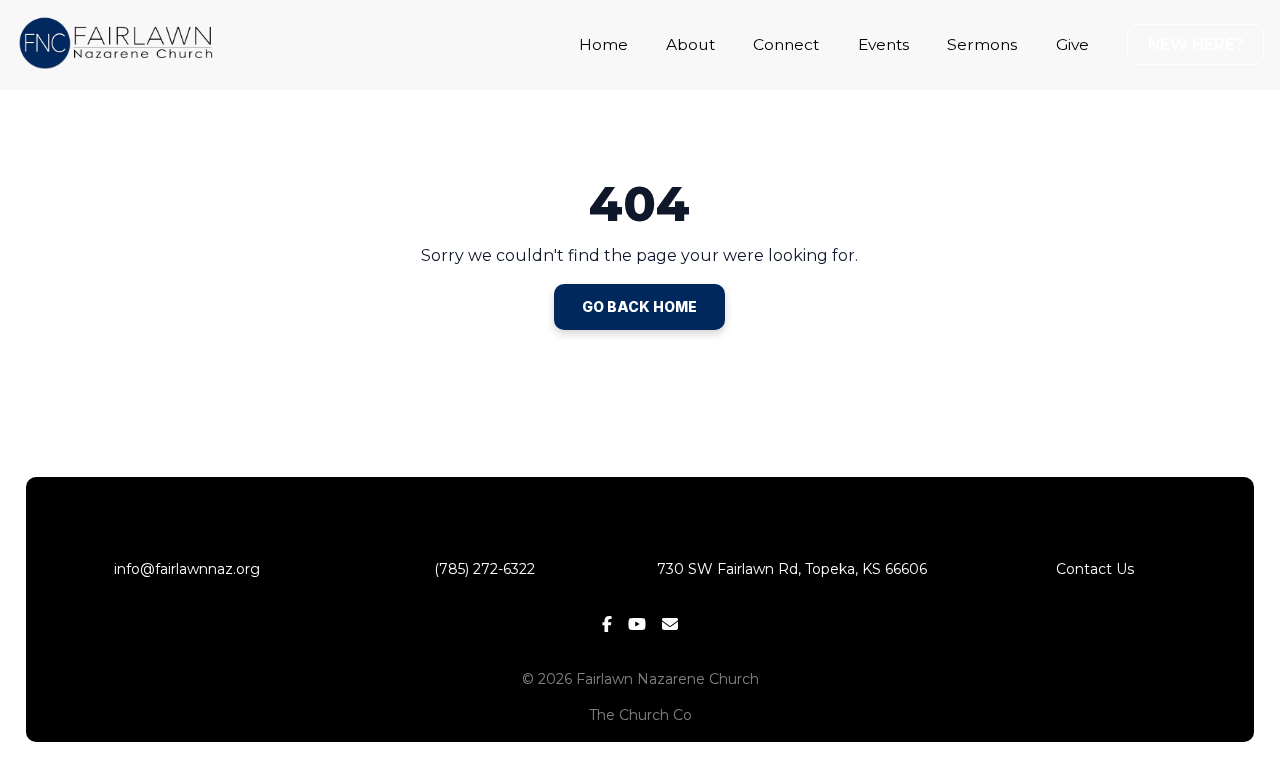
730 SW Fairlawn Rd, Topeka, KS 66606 (792, 569)
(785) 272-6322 (488, 569)
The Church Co (640, 715)
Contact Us (1095, 569)
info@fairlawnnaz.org (185, 569)
